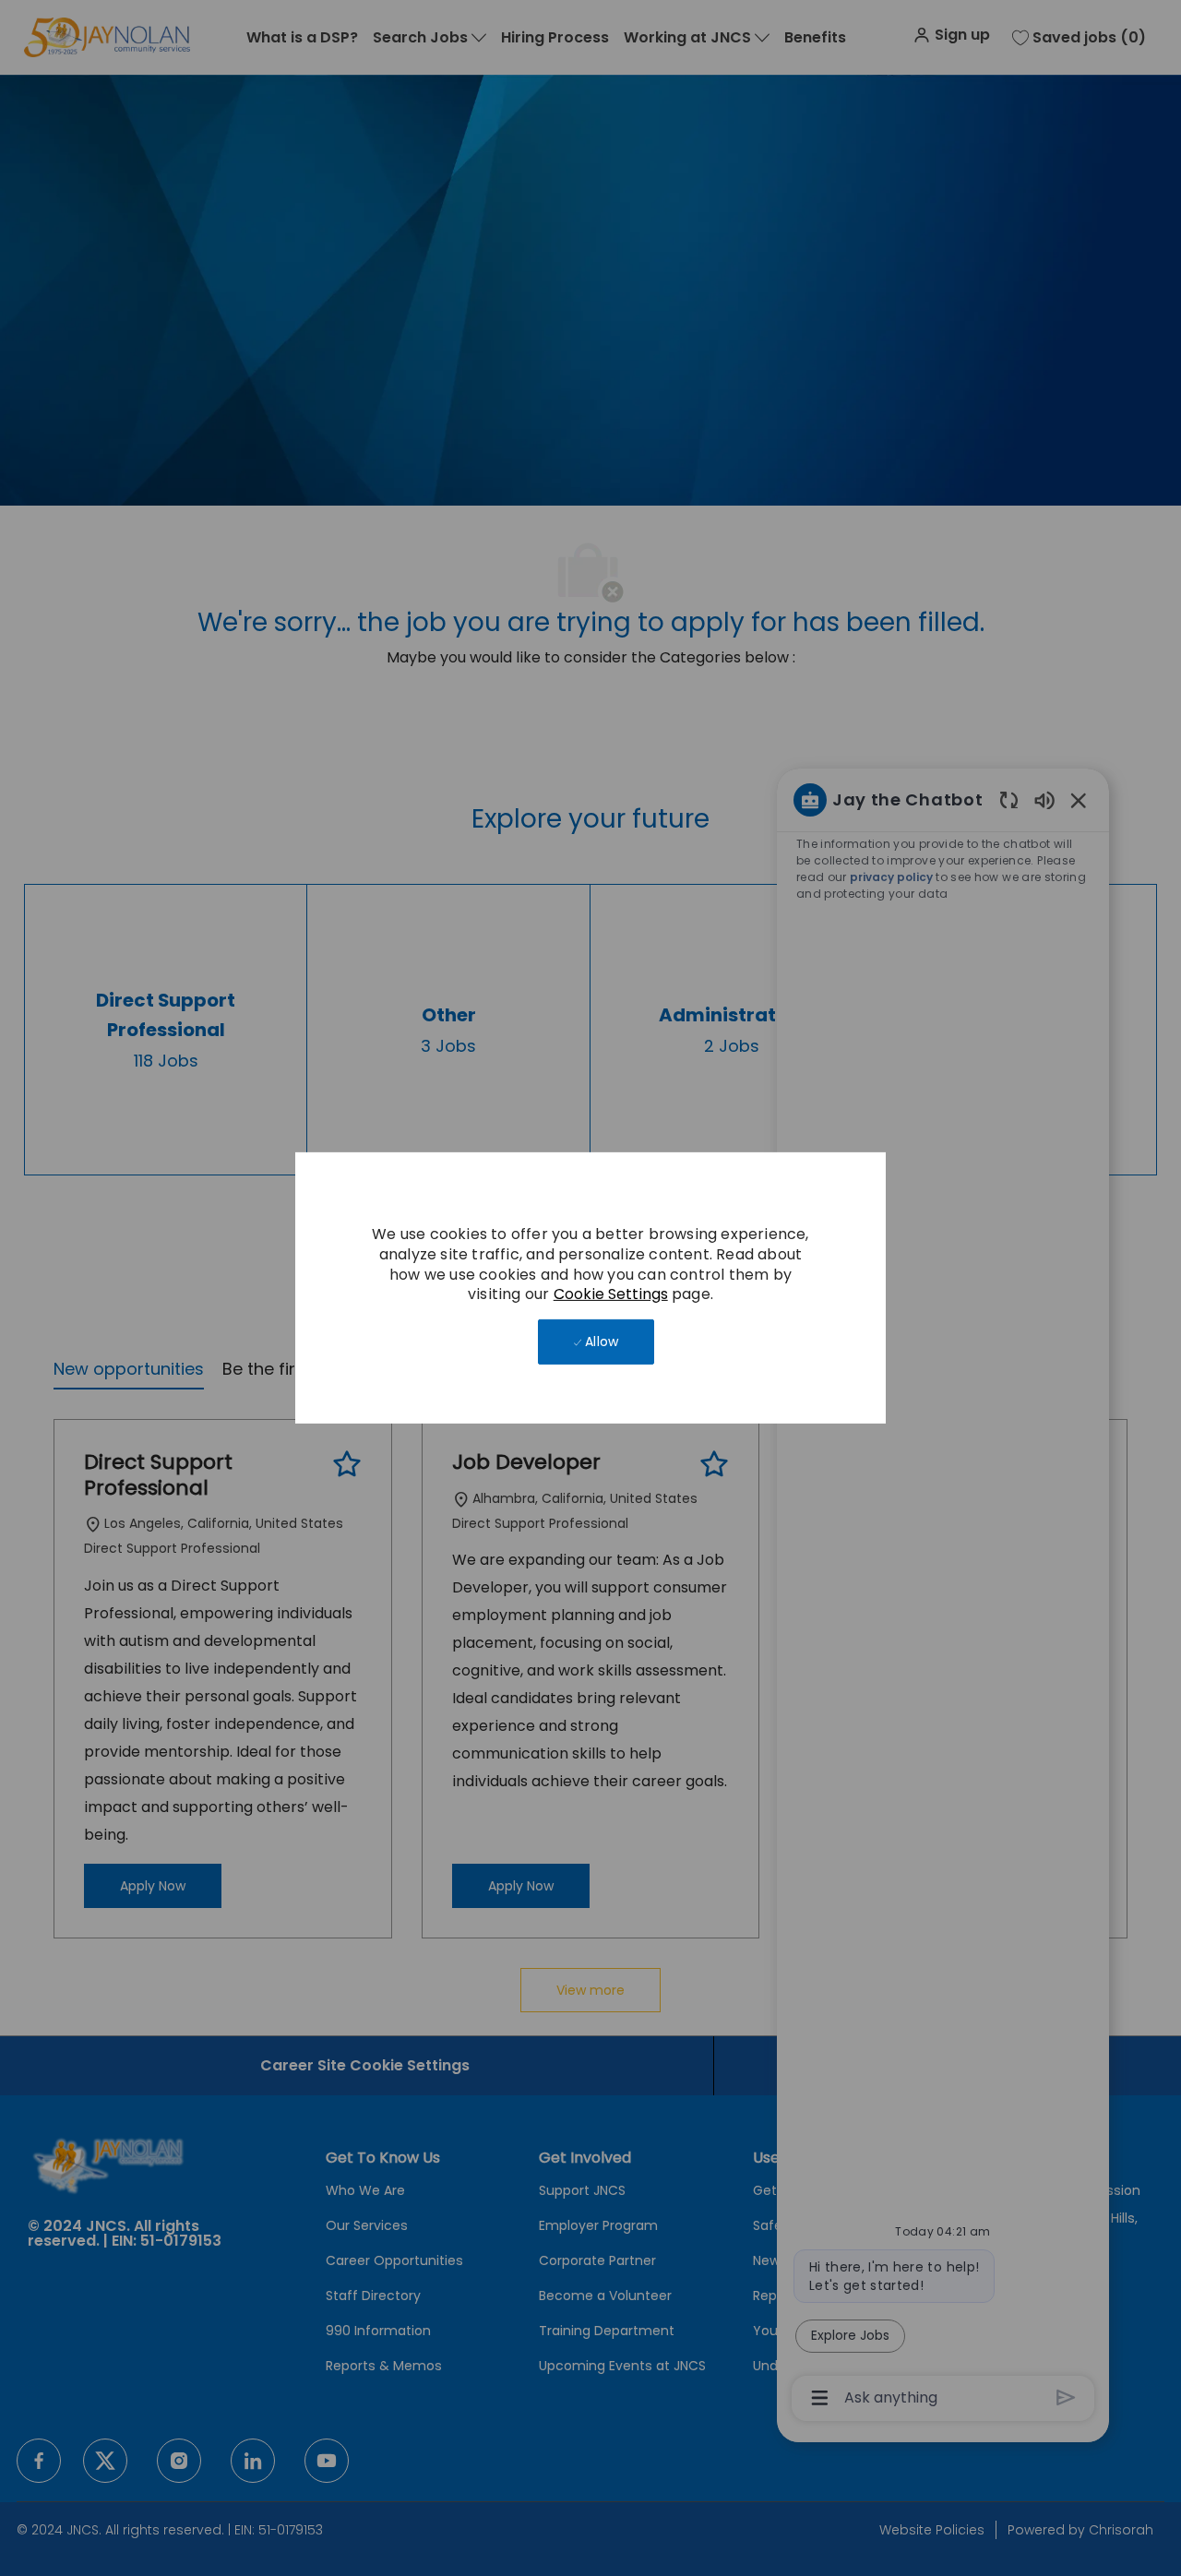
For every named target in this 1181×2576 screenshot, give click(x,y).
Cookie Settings (611, 1294)
